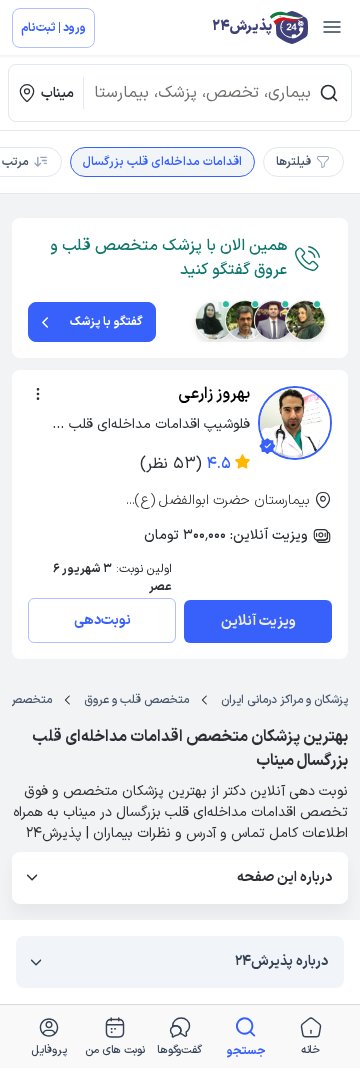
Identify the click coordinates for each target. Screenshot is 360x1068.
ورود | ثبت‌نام (53, 28)
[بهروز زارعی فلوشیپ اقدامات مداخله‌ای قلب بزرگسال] (295, 423)
